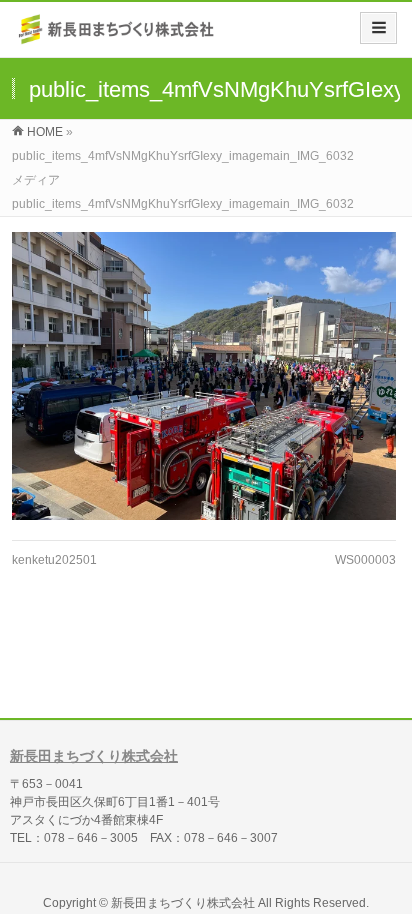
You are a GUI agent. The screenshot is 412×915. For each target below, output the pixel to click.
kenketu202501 (54, 560)
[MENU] (378, 28)
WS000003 (365, 560)
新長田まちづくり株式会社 (94, 756)
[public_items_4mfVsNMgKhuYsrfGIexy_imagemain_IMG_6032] (203, 376)
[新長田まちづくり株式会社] (118, 36)
